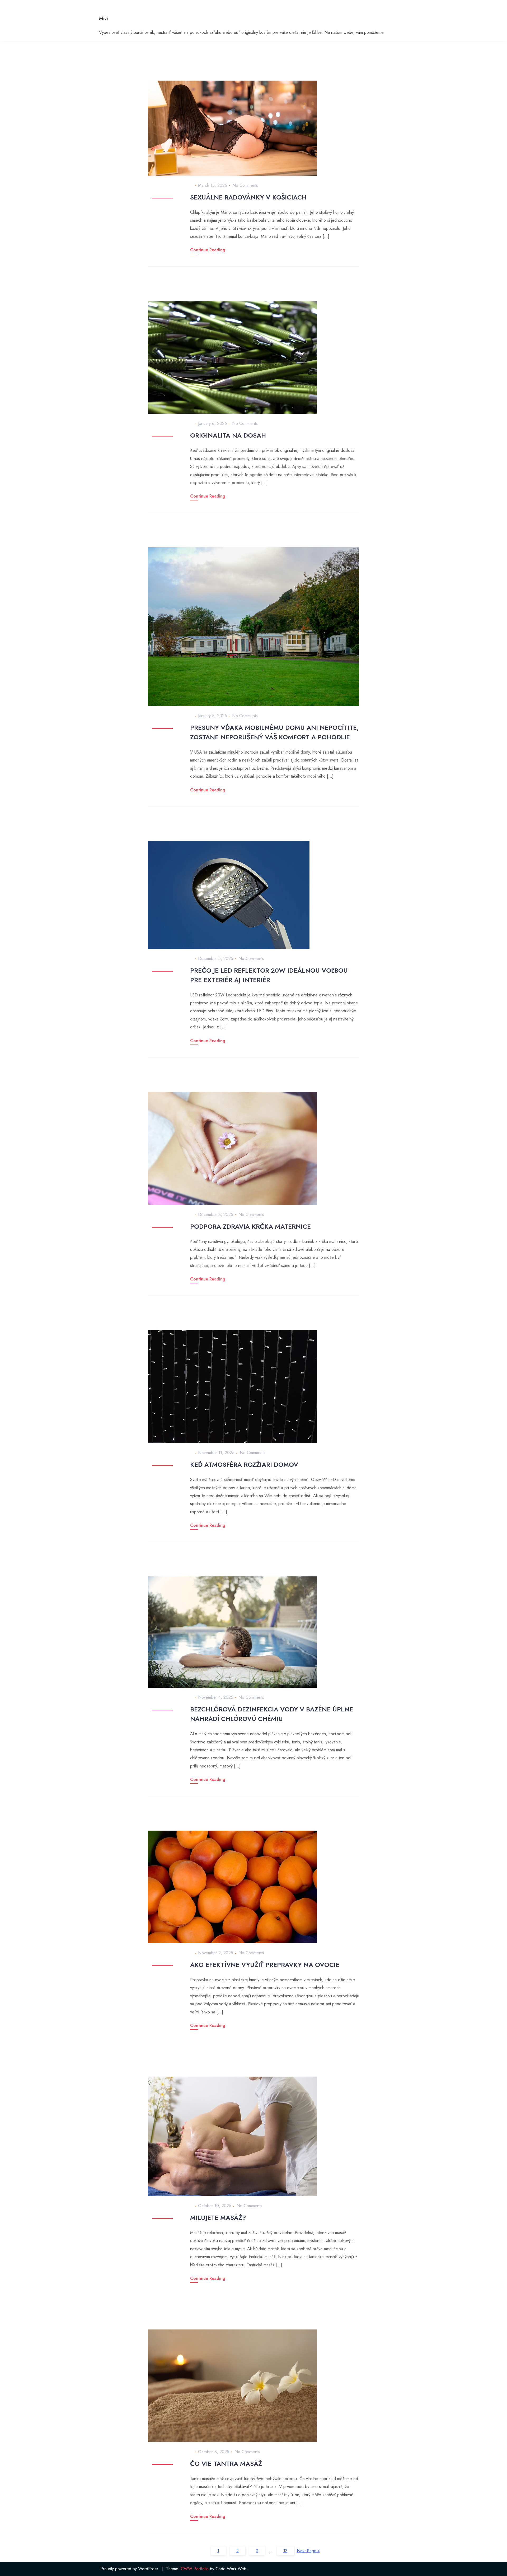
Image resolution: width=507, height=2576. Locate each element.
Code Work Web (231, 2569)
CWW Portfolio (195, 2569)
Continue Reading (208, 250)
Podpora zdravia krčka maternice (250, 1226)
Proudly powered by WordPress (129, 2569)
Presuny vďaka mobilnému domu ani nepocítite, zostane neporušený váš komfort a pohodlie (274, 732)
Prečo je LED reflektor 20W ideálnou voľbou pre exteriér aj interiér (269, 975)
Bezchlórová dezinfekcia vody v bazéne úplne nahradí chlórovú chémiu (272, 1714)
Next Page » (308, 2551)
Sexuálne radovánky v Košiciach (248, 197)
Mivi (103, 18)
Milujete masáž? (218, 2218)
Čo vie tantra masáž (226, 2464)
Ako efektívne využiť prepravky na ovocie (265, 1965)
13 (285, 2551)
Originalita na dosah (228, 435)
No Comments (245, 185)
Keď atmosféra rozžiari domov (244, 1465)
